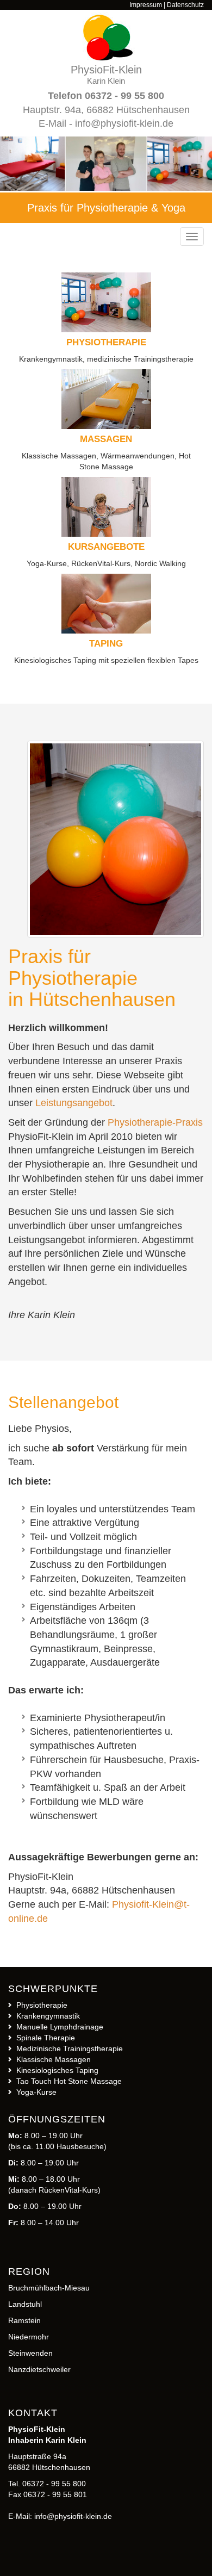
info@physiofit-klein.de (124, 123)
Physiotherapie (42, 2005)
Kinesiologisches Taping (57, 2070)
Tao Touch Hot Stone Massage (69, 2081)
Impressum (146, 5)
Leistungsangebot (74, 1103)
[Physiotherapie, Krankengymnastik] (116, 839)
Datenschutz (185, 5)
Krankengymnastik (48, 2016)
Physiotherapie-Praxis (155, 1122)
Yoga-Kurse (36, 2092)
